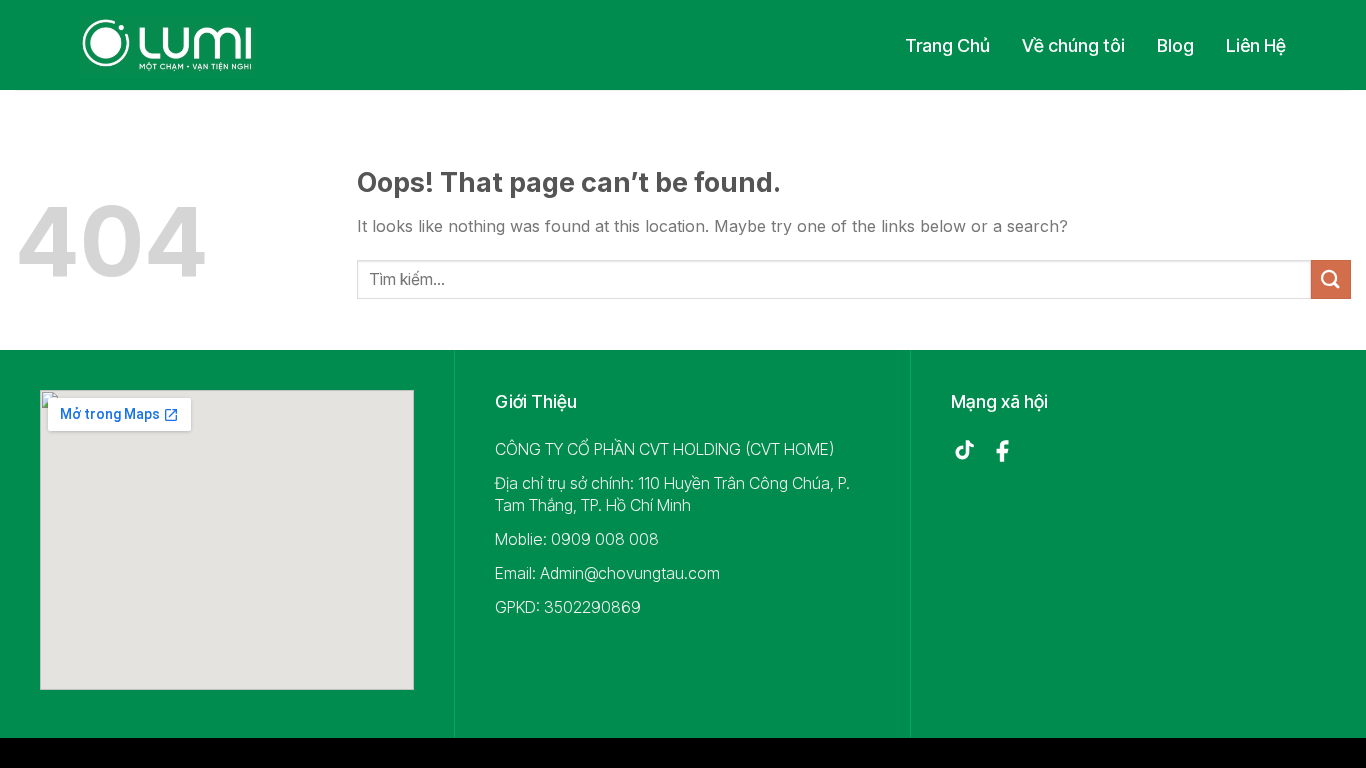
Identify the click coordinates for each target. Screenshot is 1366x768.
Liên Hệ (1256, 45)
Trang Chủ (947, 45)
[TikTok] (964, 451)
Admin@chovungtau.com (630, 573)
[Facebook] (1002, 451)
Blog (1175, 45)
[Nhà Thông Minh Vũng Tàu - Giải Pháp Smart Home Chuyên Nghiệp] (168, 45)
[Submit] (1331, 279)
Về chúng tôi (1073, 45)
